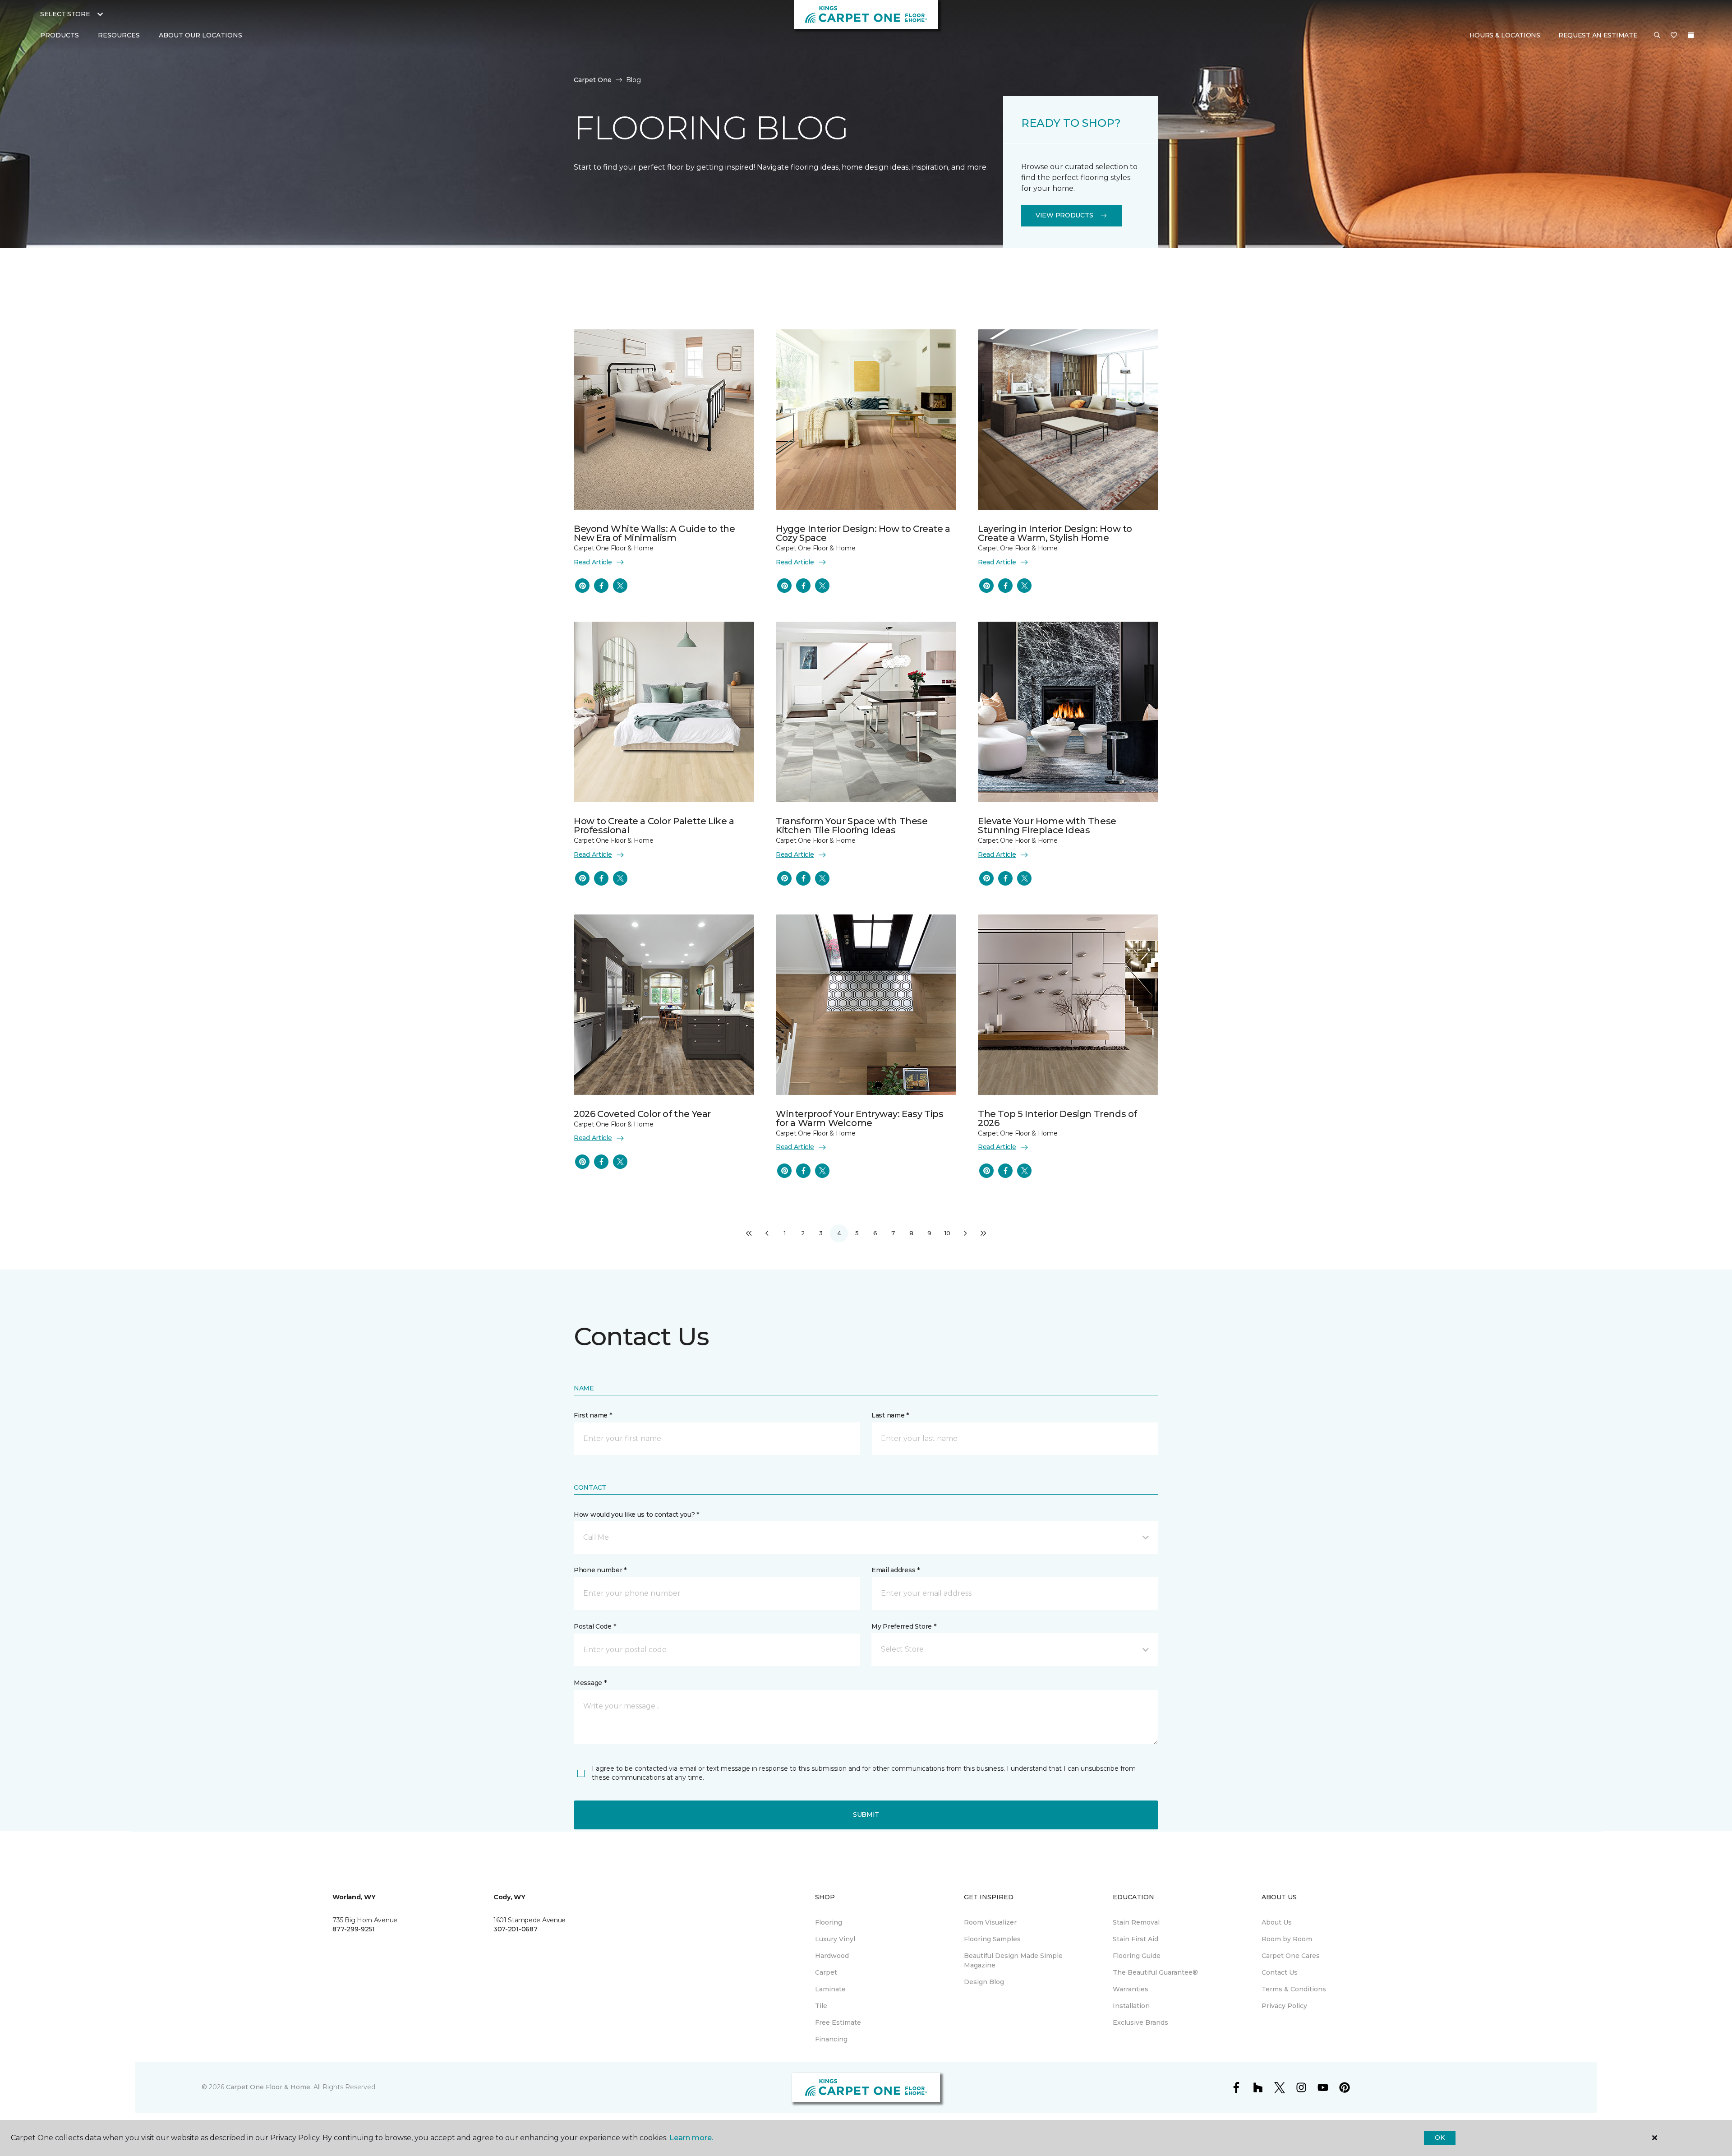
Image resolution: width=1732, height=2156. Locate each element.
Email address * (896, 1570)
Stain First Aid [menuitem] (1135, 1939)
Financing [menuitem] (831, 2039)
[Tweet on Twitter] (620, 586)
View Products (1064, 215)
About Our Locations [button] (200, 35)
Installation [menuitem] (1131, 2006)
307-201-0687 (516, 1929)
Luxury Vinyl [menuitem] (835, 1939)
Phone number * (600, 1570)
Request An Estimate (1598, 35)
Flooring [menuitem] (829, 1922)
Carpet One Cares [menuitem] (1291, 1956)
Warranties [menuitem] (1131, 1989)
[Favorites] (1674, 36)
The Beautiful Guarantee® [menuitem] (1155, 1972)
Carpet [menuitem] (826, 1972)
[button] (1657, 36)
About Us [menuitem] (1277, 1922)
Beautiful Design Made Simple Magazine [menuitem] (1013, 1960)
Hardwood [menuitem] (832, 1956)
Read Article (593, 562)
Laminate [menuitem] (830, 1989)
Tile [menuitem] (821, 2006)
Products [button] (60, 35)
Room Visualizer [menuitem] (990, 1922)
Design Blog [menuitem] (984, 1982)
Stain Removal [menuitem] (1136, 1922)
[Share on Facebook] (601, 586)
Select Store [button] (65, 14)
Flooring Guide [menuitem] (1137, 1956)
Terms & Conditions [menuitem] (1294, 1989)
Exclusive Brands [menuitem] (1140, 2022)
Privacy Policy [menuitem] (1284, 2006)
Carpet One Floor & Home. (269, 2087)
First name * (593, 1415)
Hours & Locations (1505, 35)
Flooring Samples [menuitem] (992, 1939)
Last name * (890, 1415)
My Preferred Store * (904, 1626)
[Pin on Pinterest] (582, 586)
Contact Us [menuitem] (1280, 1972)
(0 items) (1691, 35)
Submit (866, 1814)
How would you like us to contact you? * (636, 1514)
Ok (1439, 2138)
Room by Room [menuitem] (1287, 1939)
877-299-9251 (354, 1929)
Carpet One (593, 80)
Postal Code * (595, 1626)
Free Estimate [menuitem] (838, 2022)
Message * (590, 1683)
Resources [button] (119, 35)
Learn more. (691, 2138)
